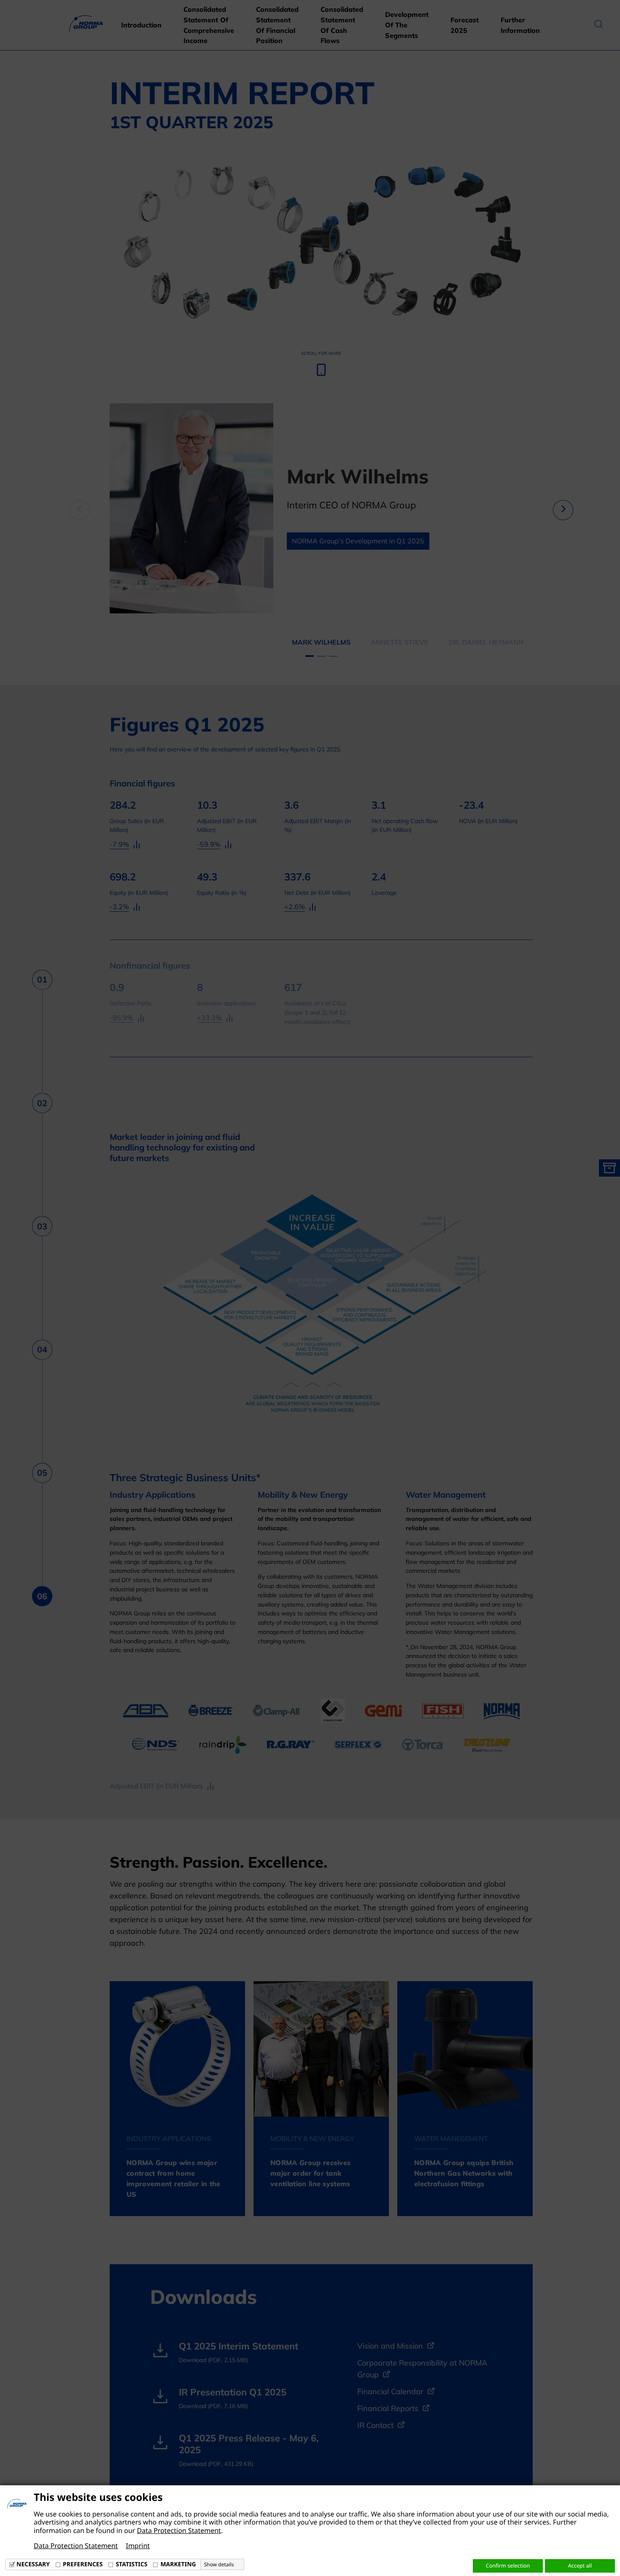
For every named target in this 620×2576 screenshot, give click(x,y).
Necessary (33, 2564)
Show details (219, 2565)
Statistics (131, 2564)
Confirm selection (508, 2565)
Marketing (178, 2564)
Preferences (83, 2564)
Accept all (580, 2565)
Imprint (138, 2546)
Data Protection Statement (179, 2530)
